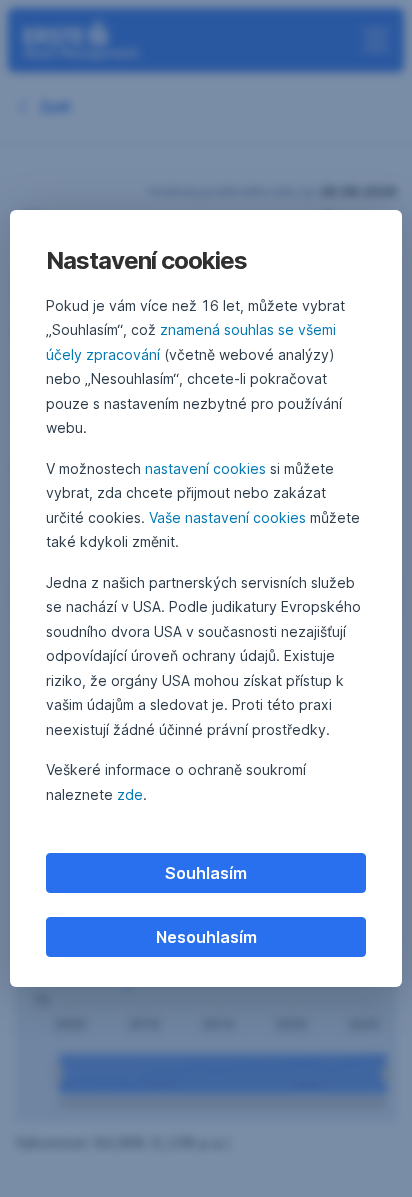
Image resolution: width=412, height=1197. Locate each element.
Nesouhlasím (206, 937)
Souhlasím (206, 873)
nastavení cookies (205, 468)
